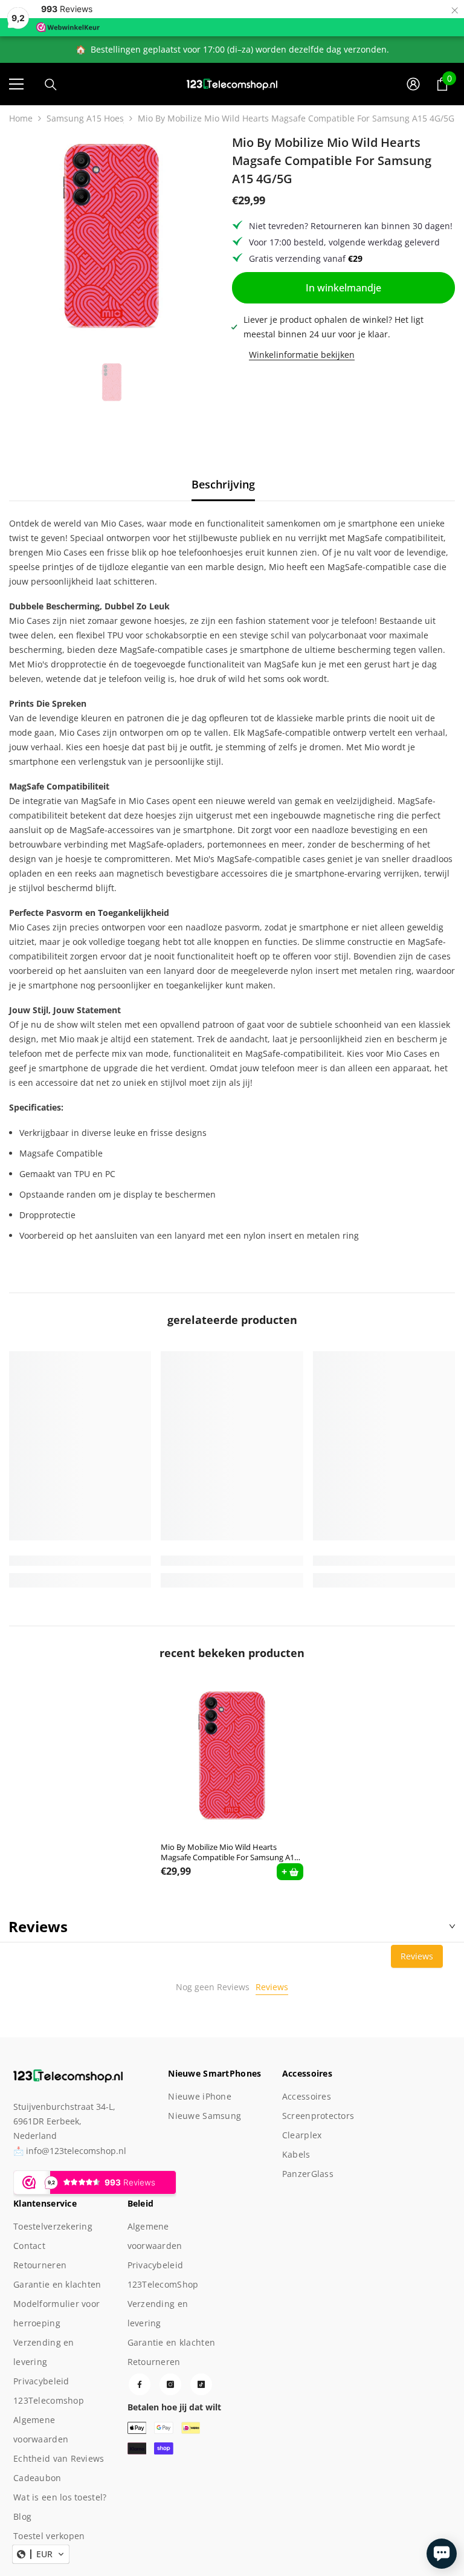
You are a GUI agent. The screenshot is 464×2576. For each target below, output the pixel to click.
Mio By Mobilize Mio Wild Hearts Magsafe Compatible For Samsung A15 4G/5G (230, 1852)
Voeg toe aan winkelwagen (319, 2499)
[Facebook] (140, 2384)
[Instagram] (170, 2384)
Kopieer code (405, 2499)
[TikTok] (201, 2384)
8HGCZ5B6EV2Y (378, 2478)
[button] (41, 2554)
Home (21, 118)
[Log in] (413, 84)
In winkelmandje (343, 288)
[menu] (16, 84)
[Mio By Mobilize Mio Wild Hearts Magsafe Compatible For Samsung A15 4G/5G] (232, 1756)
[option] (111, 236)
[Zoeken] (51, 85)
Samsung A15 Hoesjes (85, 118)
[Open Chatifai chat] (442, 2554)
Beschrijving (223, 484)
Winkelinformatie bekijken (302, 355)
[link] (80, 1561)
